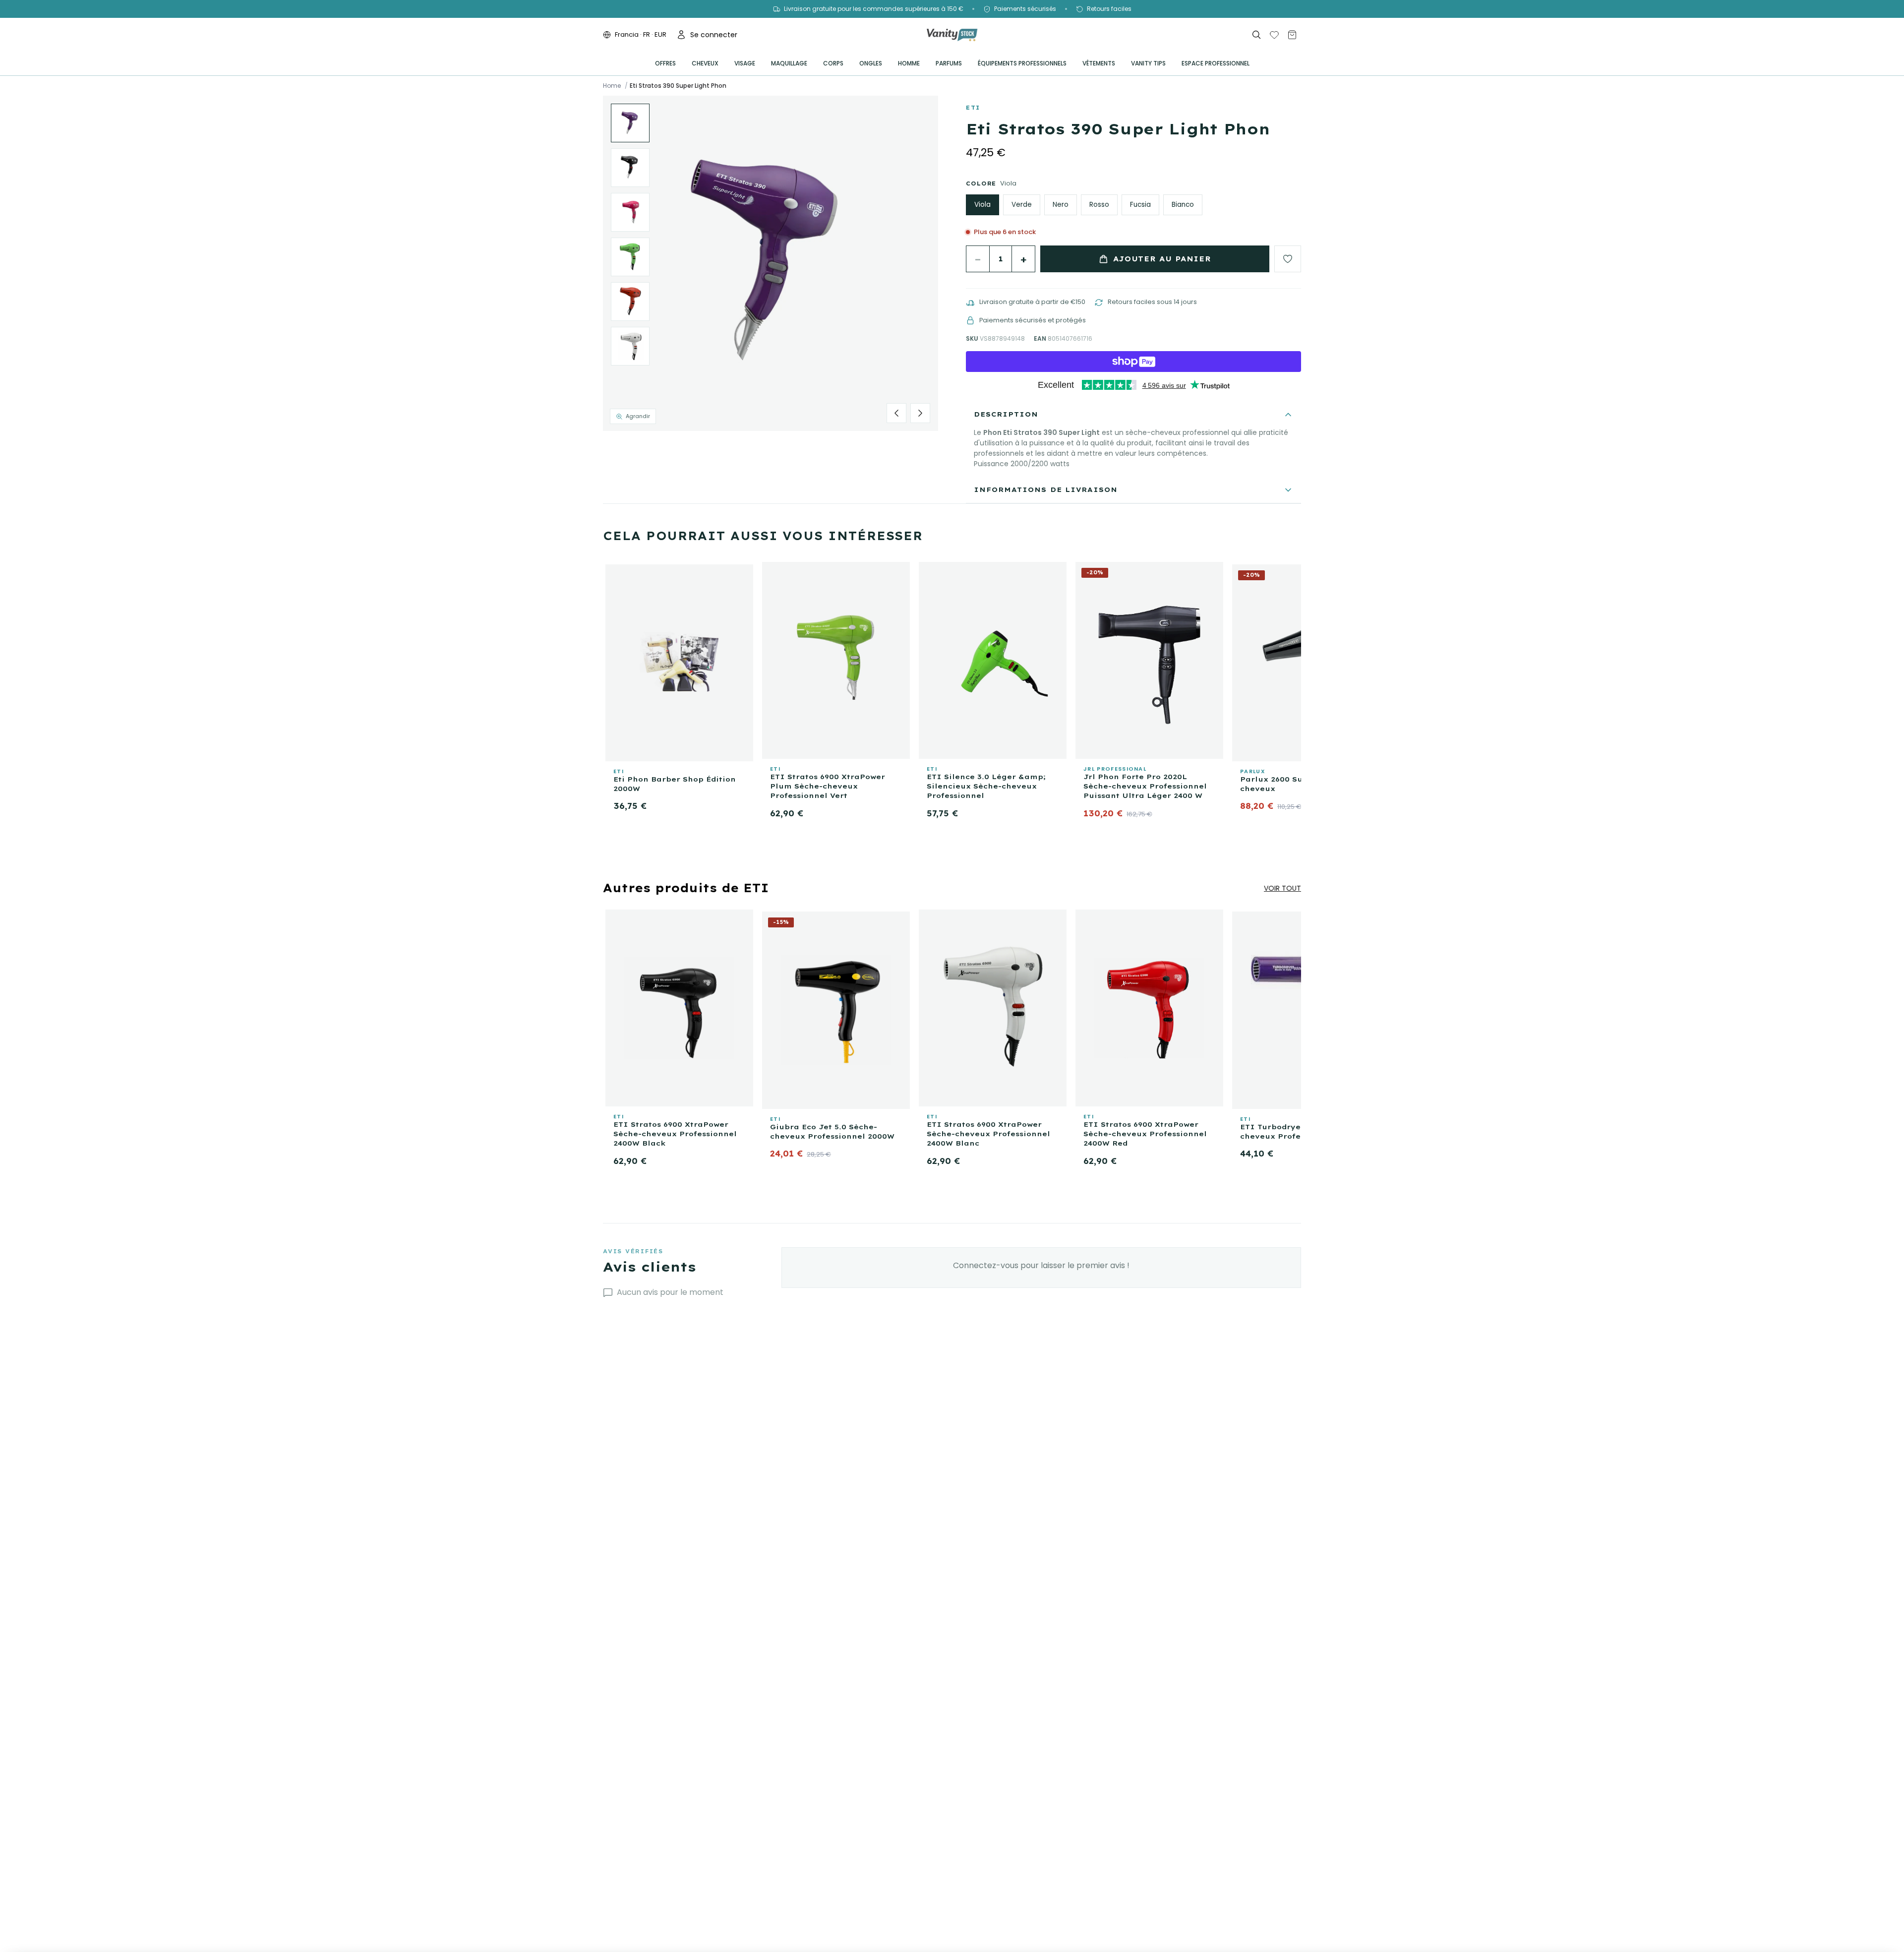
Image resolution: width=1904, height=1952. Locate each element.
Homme (909, 63)
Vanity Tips (1148, 63)
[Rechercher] (1256, 35)
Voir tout (1282, 888)
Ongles (871, 63)
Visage (745, 63)
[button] (771, 263)
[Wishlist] (1274, 35)
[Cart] (1292, 35)
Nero (1061, 205)
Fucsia (1140, 205)
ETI (973, 108)
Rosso (1099, 205)
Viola (982, 205)
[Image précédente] (896, 413)
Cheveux (705, 63)
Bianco (1183, 205)
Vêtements (1099, 63)
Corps (833, 63)
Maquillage (789, 63)
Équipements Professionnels (1022, 63)
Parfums (949, 63)
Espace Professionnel (1216, 63)
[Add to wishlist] (1288, 259)
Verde (1022, 205)
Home (612, 86)
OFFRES (665, 63)
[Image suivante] (920, 413)
